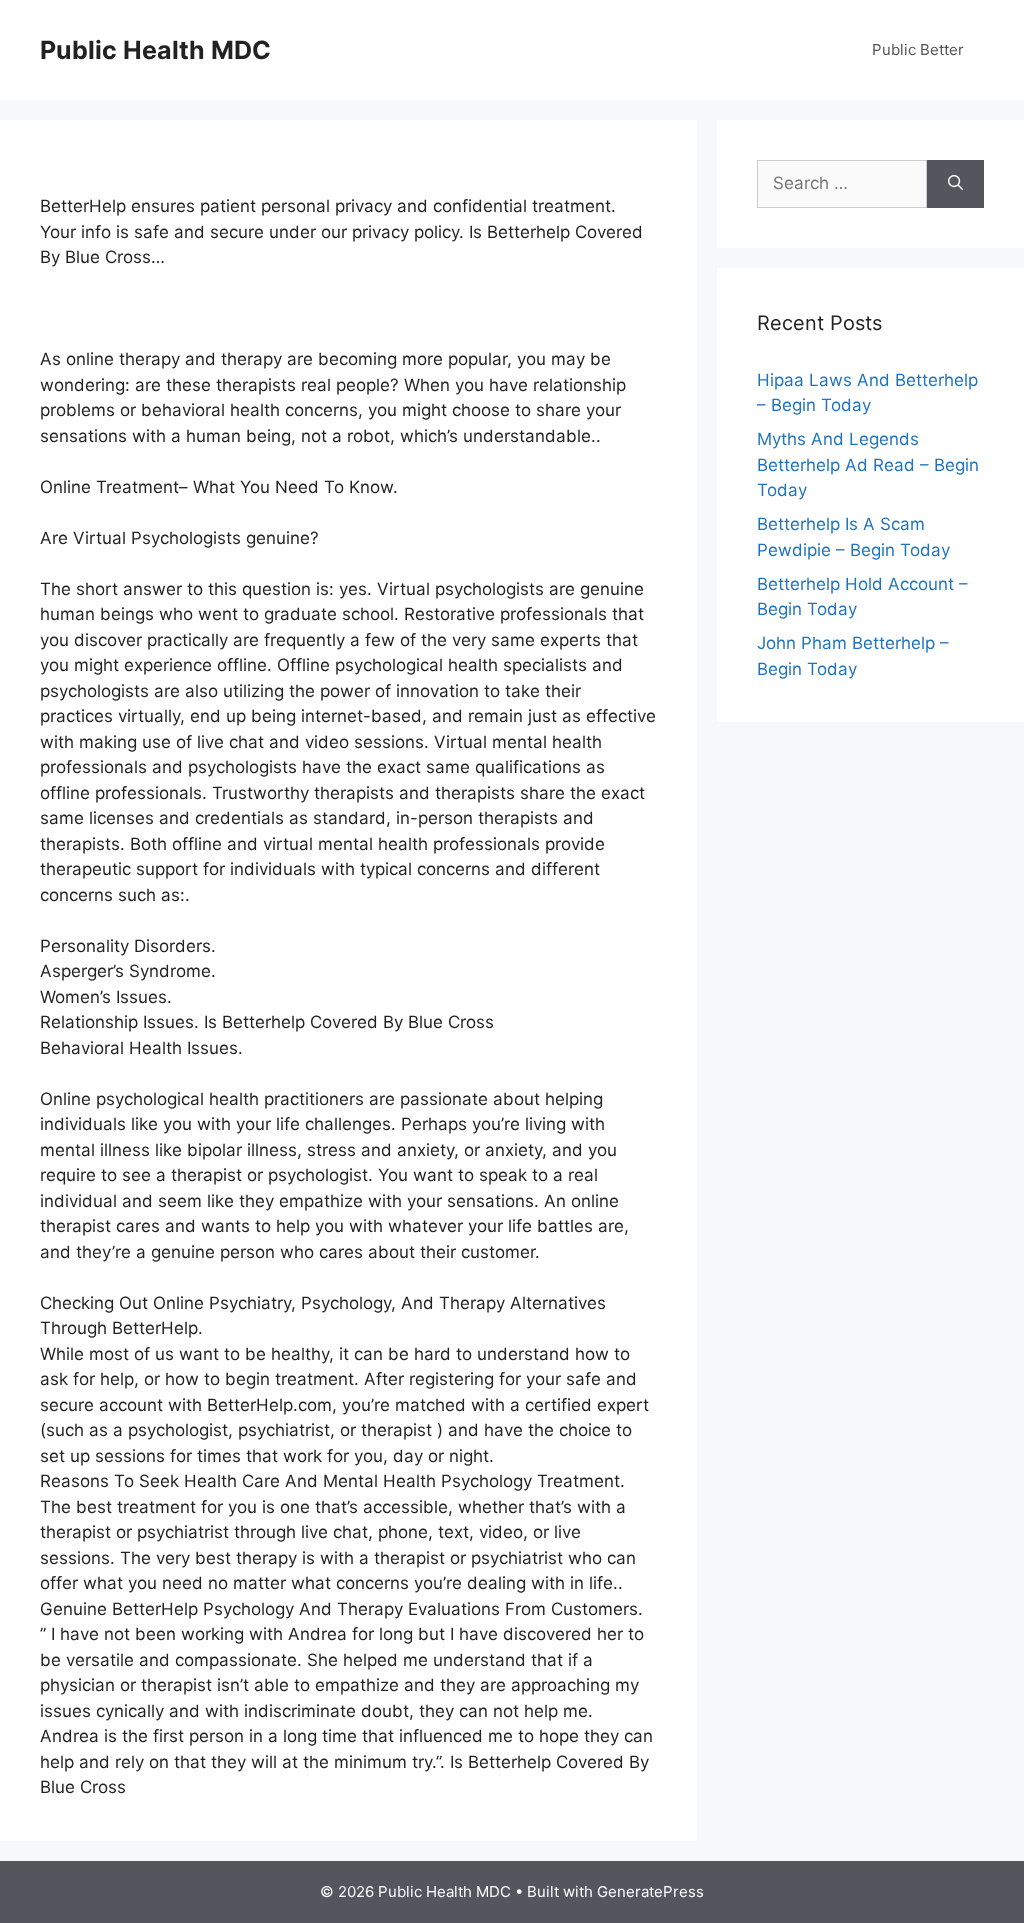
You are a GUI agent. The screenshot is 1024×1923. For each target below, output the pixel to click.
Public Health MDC (155, 50)
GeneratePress (650, 1891)
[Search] (955, 184)
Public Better (918, 49)
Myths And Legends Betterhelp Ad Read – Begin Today (868, 464)
